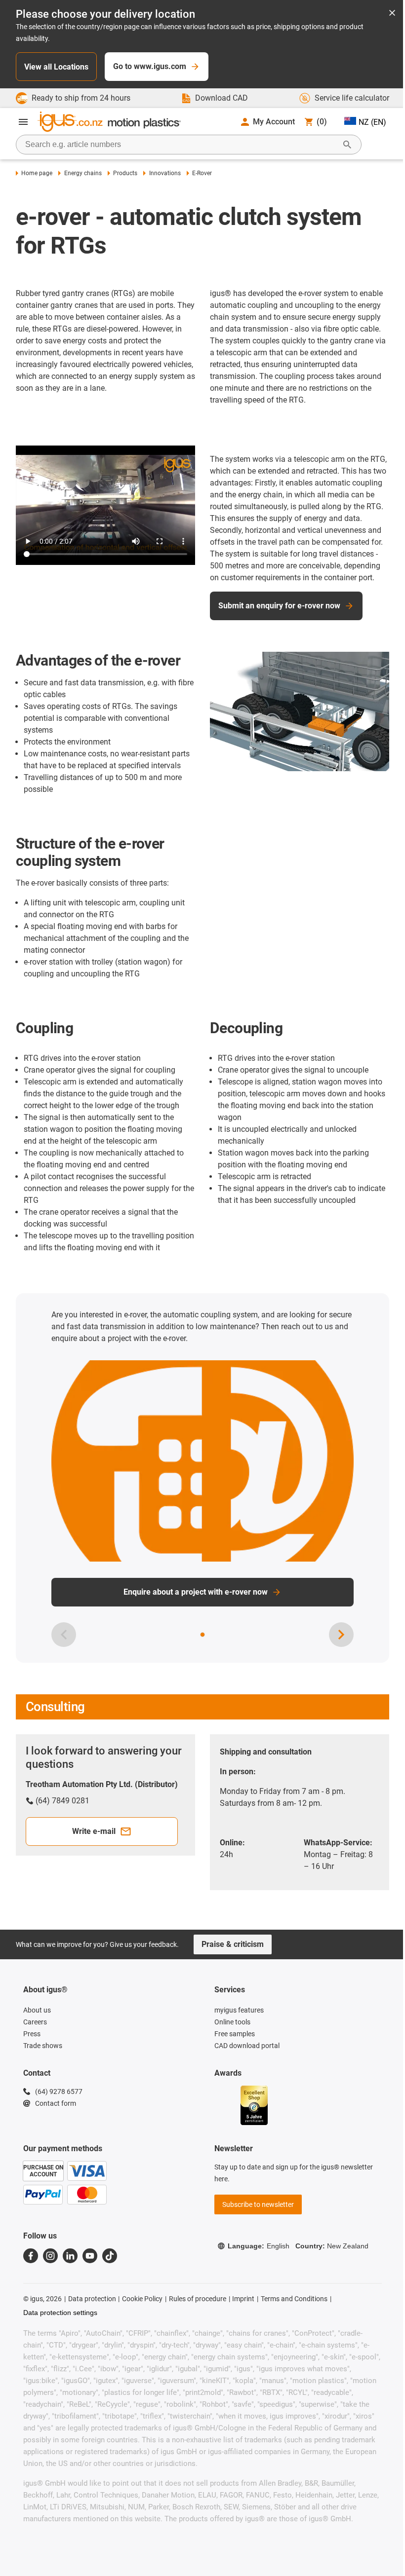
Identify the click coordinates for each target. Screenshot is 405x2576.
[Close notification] (392, 14)
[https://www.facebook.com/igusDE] (31, 2256)
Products (125, 173)
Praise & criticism (233, 1944)
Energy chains (83, 173)
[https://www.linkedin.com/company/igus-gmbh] (70, 2256)
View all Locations (56, 67)
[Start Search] (347, 145)
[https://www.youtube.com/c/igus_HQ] (90, 2256)
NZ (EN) (372, 122)
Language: (259, 2246)
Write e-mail (94, 1831)
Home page (37, 173)
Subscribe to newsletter (258, 2204)
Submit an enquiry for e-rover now (279, 606)
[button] (202, 1635)
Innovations (165, 173)
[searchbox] (181, 145)
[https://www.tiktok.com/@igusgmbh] (110, 2256)
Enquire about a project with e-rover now (196, 1592)
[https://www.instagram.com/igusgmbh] (50, 2256)
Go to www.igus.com (150, 66)
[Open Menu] (23, 122)
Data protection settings (60, 2313)
